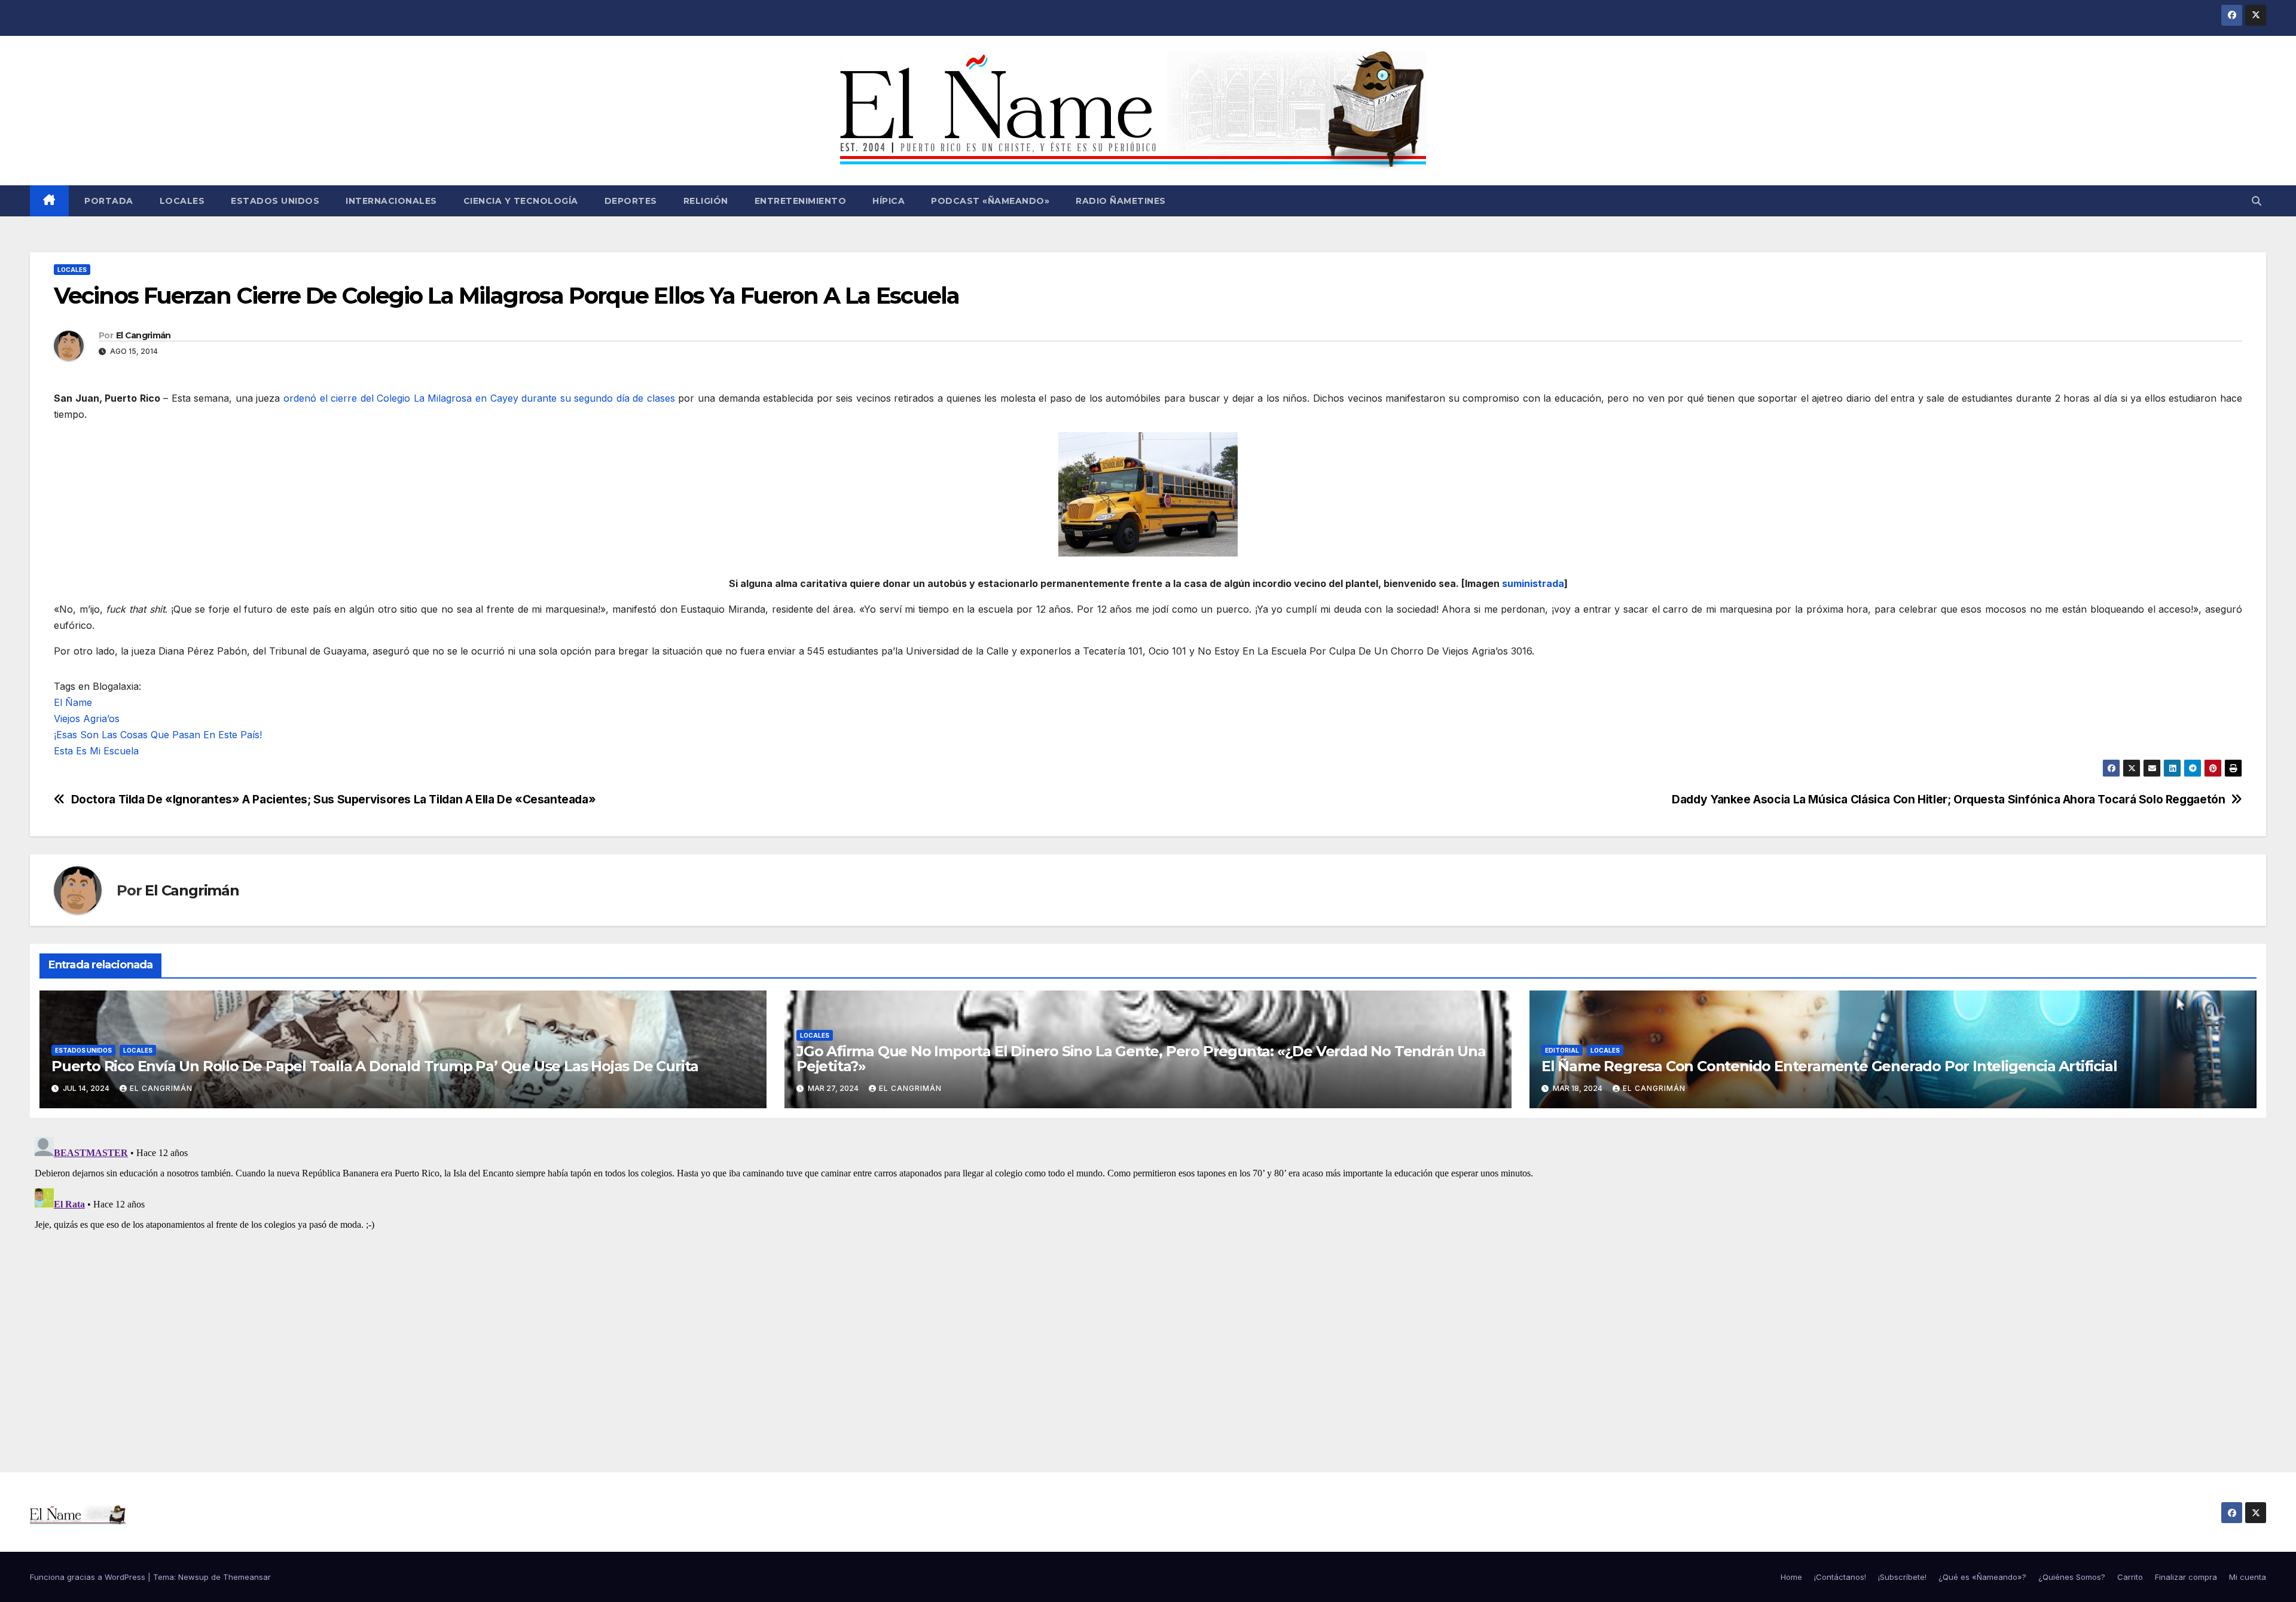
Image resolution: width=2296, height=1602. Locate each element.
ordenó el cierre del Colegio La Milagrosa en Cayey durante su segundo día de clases (479, 398)
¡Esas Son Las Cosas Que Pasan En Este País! (158, 735)
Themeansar (247, 1577)
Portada (108, 201)
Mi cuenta (2248, 1577)
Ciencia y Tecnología (521, 201)
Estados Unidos (275, 201)
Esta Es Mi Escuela (96, 751)
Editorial (1562, 1050)
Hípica (889, 201)
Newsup (193, 1577)
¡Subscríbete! (1902, 1577)
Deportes (631, 201)
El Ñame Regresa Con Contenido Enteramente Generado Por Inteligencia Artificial (1829, 1066)
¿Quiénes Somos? (2072, 1577)
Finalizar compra (2186, 1577)
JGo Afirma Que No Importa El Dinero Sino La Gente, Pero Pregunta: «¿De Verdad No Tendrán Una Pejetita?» (1141, 1059)
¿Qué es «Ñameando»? (1982, 1577)
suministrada (1533, 583)
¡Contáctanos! (1840, 1577)
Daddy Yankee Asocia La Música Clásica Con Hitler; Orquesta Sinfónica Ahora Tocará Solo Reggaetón (1948, 800)
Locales (182, 201)
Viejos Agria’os (87, 719)
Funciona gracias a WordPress (89, 1577)
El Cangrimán (143, 335)
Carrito (2130, 1577)
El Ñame (73, 702)
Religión (706, 201)
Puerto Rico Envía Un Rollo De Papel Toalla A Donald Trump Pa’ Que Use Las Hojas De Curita (375, 1066)
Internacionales (391, 201)
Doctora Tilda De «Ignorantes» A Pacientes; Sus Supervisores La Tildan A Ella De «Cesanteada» (334, 800)
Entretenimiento (801, 201)
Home (1791, 1577)
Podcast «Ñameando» (990, 201)
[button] (2257, 201)
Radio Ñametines (1121, 201)
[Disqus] (1148, 1282)
